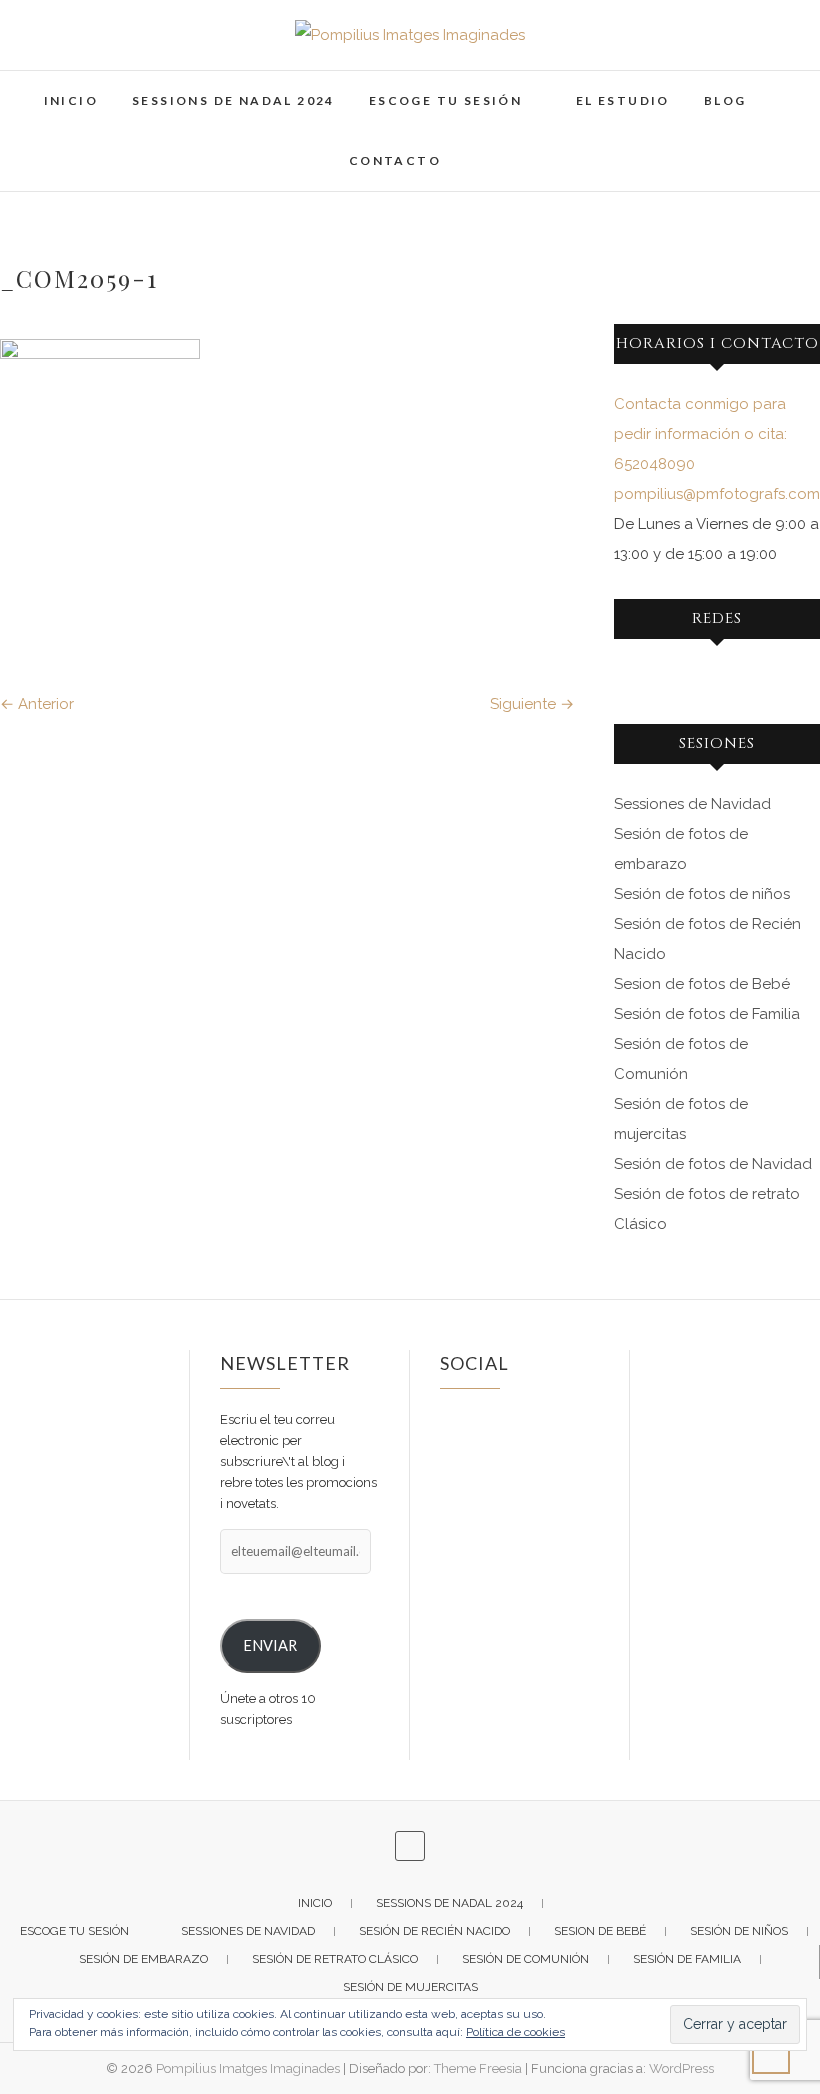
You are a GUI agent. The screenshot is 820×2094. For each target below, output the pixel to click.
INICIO (71, 100)
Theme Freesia (478, 2068)
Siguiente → (532, 704)
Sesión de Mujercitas (410, 1987)
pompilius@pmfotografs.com (717, 494)
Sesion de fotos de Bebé (702, 984)
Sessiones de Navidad (692, 804)
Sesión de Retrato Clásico (335, 1959)
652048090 (654, 464)
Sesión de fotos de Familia (707, 1014)
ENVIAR (270, 1645)
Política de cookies (515, 2032)
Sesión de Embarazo (143, 1959)
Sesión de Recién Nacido (434, 1931)
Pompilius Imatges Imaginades (248, 2068)
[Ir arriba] (771, 2055)
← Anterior (37, 704)
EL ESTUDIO (623, 100)
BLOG (725, 100)
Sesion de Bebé (600, 1931)
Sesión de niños (739, 1931)
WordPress (681, 2068)
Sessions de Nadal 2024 (233, 100)
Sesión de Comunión (525, 1959)
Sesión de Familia (687, 1959)
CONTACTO (395, 160)
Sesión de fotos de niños (702, 894)
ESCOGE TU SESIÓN (445, 100)
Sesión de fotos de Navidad (713, 1164)
